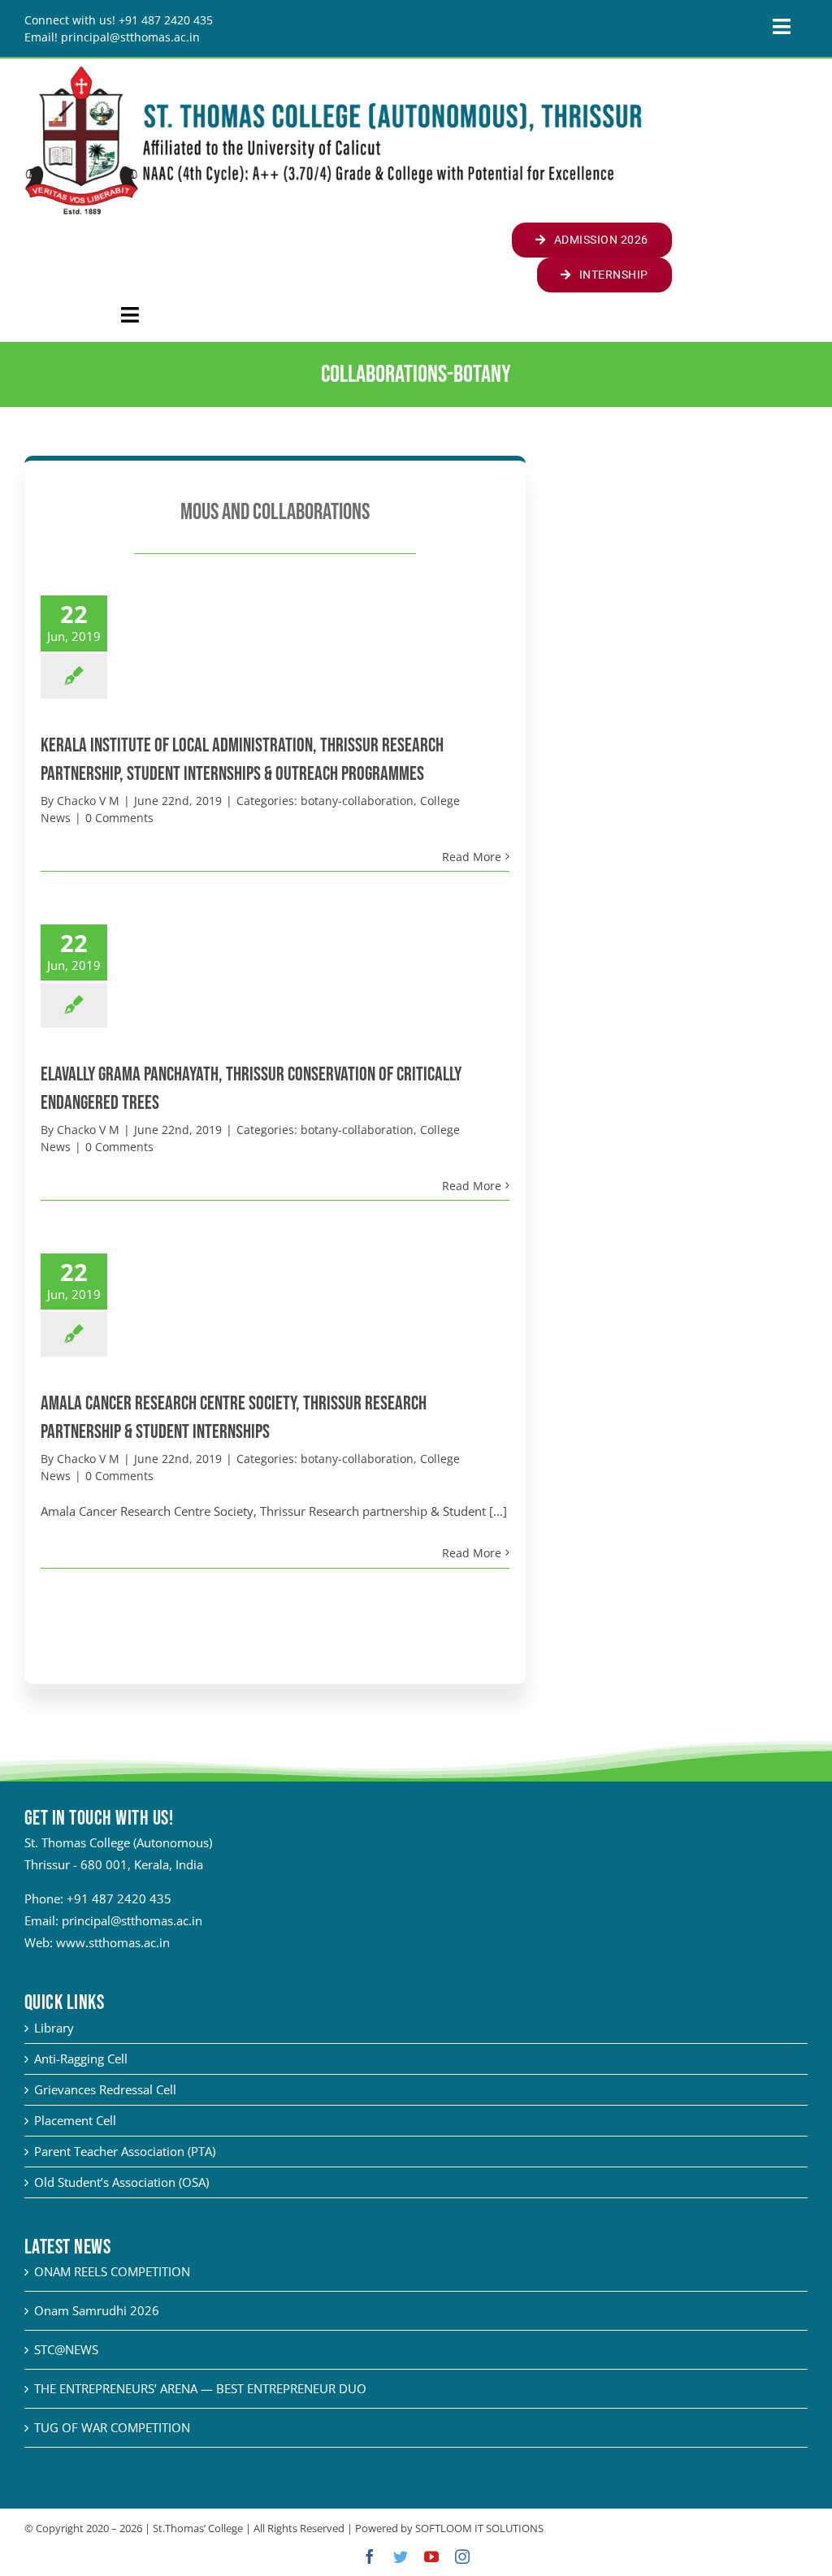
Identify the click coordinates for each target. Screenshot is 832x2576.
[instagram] (462, 2557)
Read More (472, 857)
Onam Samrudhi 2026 (97, 2310)
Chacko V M (88, 801)
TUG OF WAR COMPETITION (112, 2427)
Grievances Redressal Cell (105, 2089)
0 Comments (119, 818)
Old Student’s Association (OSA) (121, 2182)
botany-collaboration (357, 801)
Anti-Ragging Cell (81, 2059)
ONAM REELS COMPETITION (112, 2271)
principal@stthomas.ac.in (132, 1920)
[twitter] (401, 2557)
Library (54, 2028)
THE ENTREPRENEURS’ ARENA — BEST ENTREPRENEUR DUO (200, 2388)
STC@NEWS (66, 2349)
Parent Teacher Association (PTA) (125, 2151)
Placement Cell (75, 2120)
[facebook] (370, 2557)
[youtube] (431, 2557)
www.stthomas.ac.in (113, 1942)
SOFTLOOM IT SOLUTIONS (479, 2528)
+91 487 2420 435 (119, 1898)
